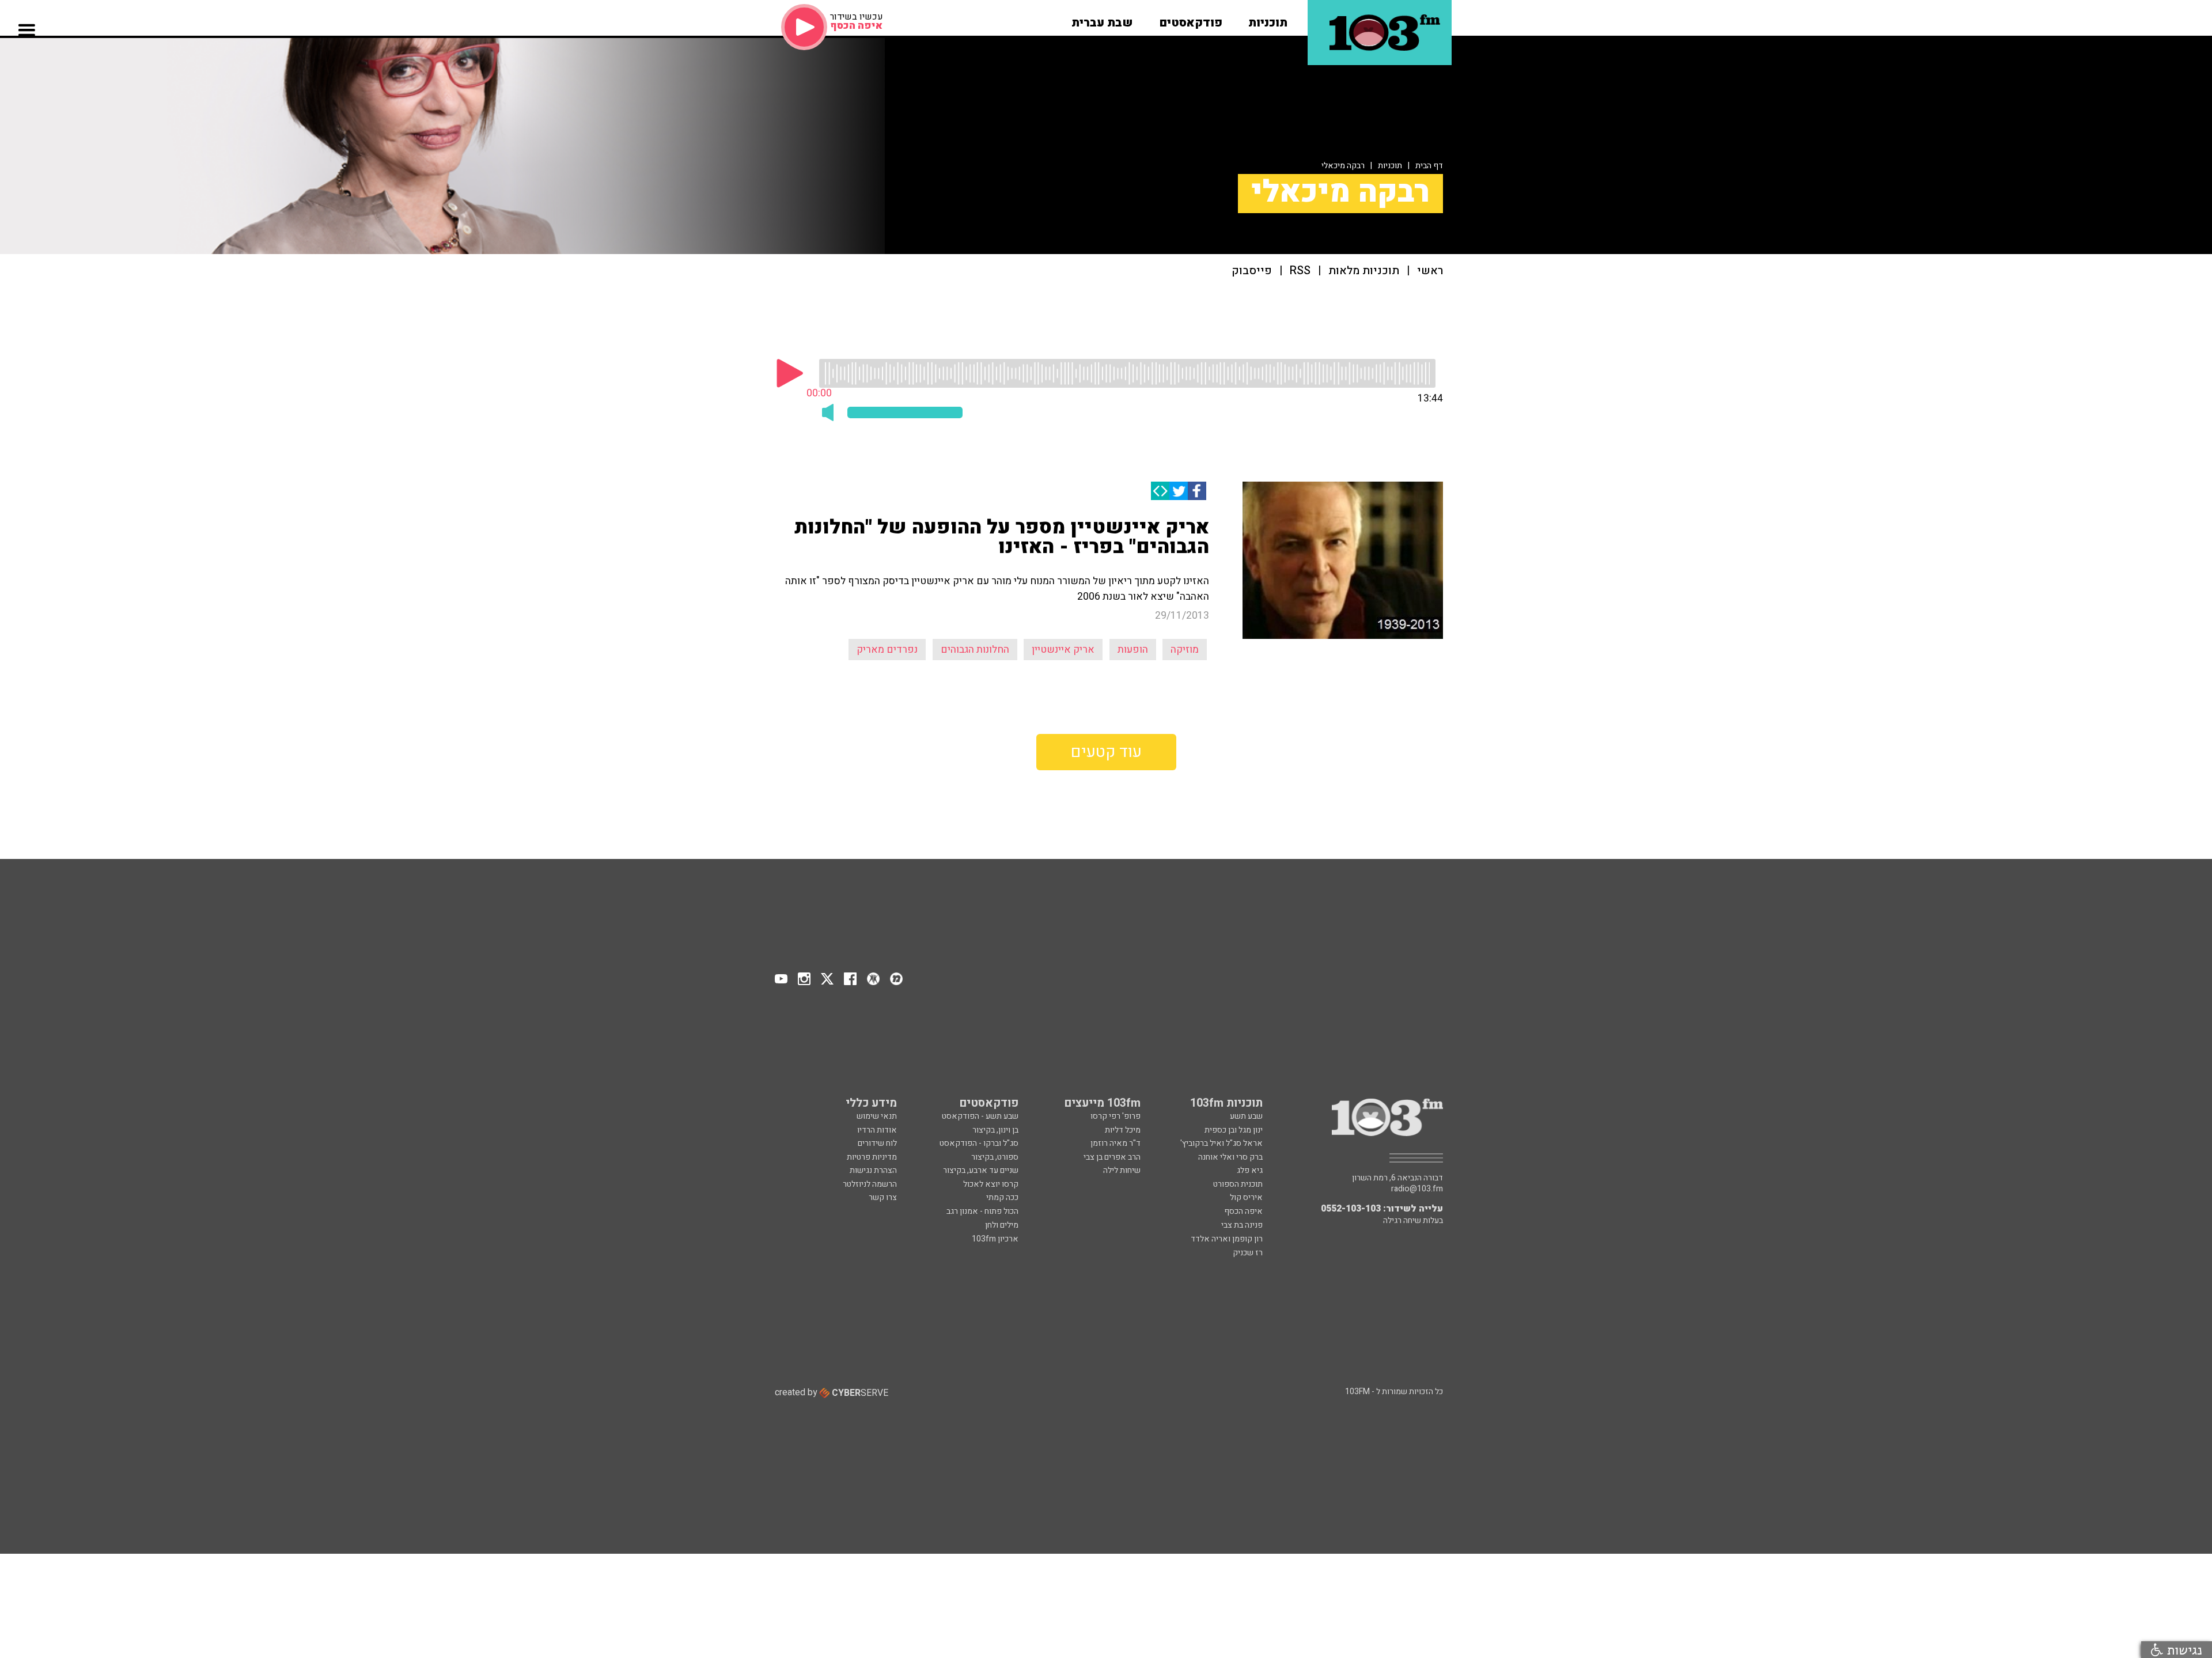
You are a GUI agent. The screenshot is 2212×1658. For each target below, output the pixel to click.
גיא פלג (1250, 1170)
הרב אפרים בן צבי (1112, 1157)
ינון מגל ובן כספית (1234, 1130)
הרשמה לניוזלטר (870, 1184)
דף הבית (1429, 166)
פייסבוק (1252, 271)
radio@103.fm (1417, 1189)
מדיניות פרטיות (872, 1157)
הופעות (1133, 650)
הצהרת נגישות (873, 1170)
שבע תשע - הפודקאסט (980, 1116)
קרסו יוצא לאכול (991, 1184)
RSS (1300, 271)
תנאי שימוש (877, 1116)
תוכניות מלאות (1364, 271)
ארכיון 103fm (995, 1239)
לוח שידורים (877, 1143)
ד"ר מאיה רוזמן (1116, 1143)
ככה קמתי (1002, 1197)
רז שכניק (1248, 1253)
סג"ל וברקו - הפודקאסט (979, 1143)
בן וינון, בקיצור (995, 1130)
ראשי (1430, 271)
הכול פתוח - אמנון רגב (982, 1211)
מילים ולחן (1002, 1225)
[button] (1268, 19)
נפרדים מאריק (887, 650)
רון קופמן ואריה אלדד (1227, 1239)
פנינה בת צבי (1242, 1225)
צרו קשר (883, 1197)
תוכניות (1390, 166)
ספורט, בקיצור (995, 1157)
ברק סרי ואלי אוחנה (1230, 1157)
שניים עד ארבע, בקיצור (981, 1170)
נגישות (2183, 1650)
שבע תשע (1246, 1116)
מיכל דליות (1123, 1130)
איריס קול (1246, 1197)
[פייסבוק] (1197, 491)
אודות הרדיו (877, 1130)
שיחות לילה (1122, 1170)
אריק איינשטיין (1063, 650)
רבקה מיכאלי (1343, 166)
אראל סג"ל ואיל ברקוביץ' (1221, 1143)
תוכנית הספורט (1238, 1184)
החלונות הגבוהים (975, 650)
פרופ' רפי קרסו (1116, 1116)
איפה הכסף (1243, 1211)
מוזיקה (1185, 650)
